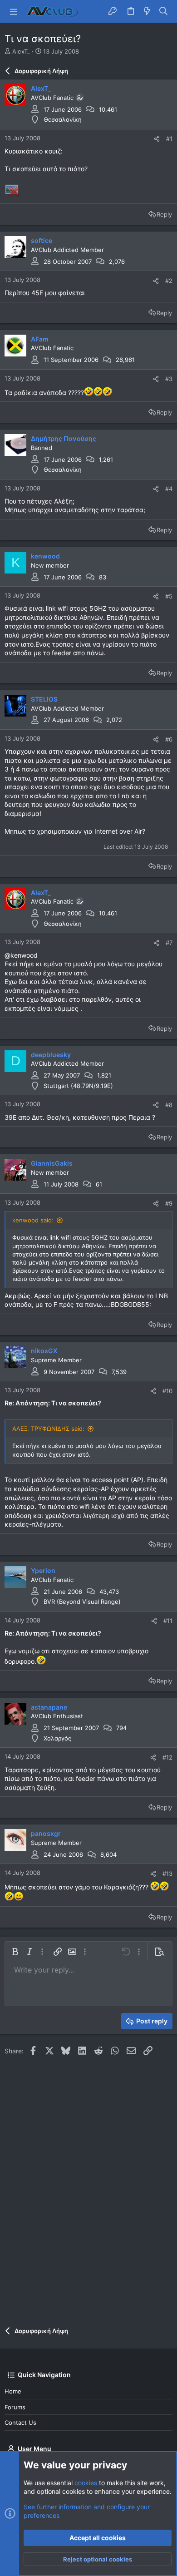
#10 (167, 1391)
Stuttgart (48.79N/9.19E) (78, 1086)
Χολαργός (57, 1738)
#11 (168, 1621)
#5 (169, 596)
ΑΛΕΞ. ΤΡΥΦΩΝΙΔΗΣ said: (48, 1429)
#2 (169, 281)
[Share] (157, 139)
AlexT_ (21, 51)
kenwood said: (33, 1220)
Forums (15, 2407)
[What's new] (147, 11)
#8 (169, 1105)
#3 (169, 379)
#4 (169, 489)
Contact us (20, 2423)
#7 (169, 943)
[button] (14, 11)
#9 (169, 1203)
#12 (167, 1757)
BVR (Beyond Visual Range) (82, 1602)
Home (13, 2391)
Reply (164, 214)
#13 (167, 1874)
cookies (86, 2483)
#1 (169, 138)
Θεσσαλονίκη (63, 119)
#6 (169, 739)
